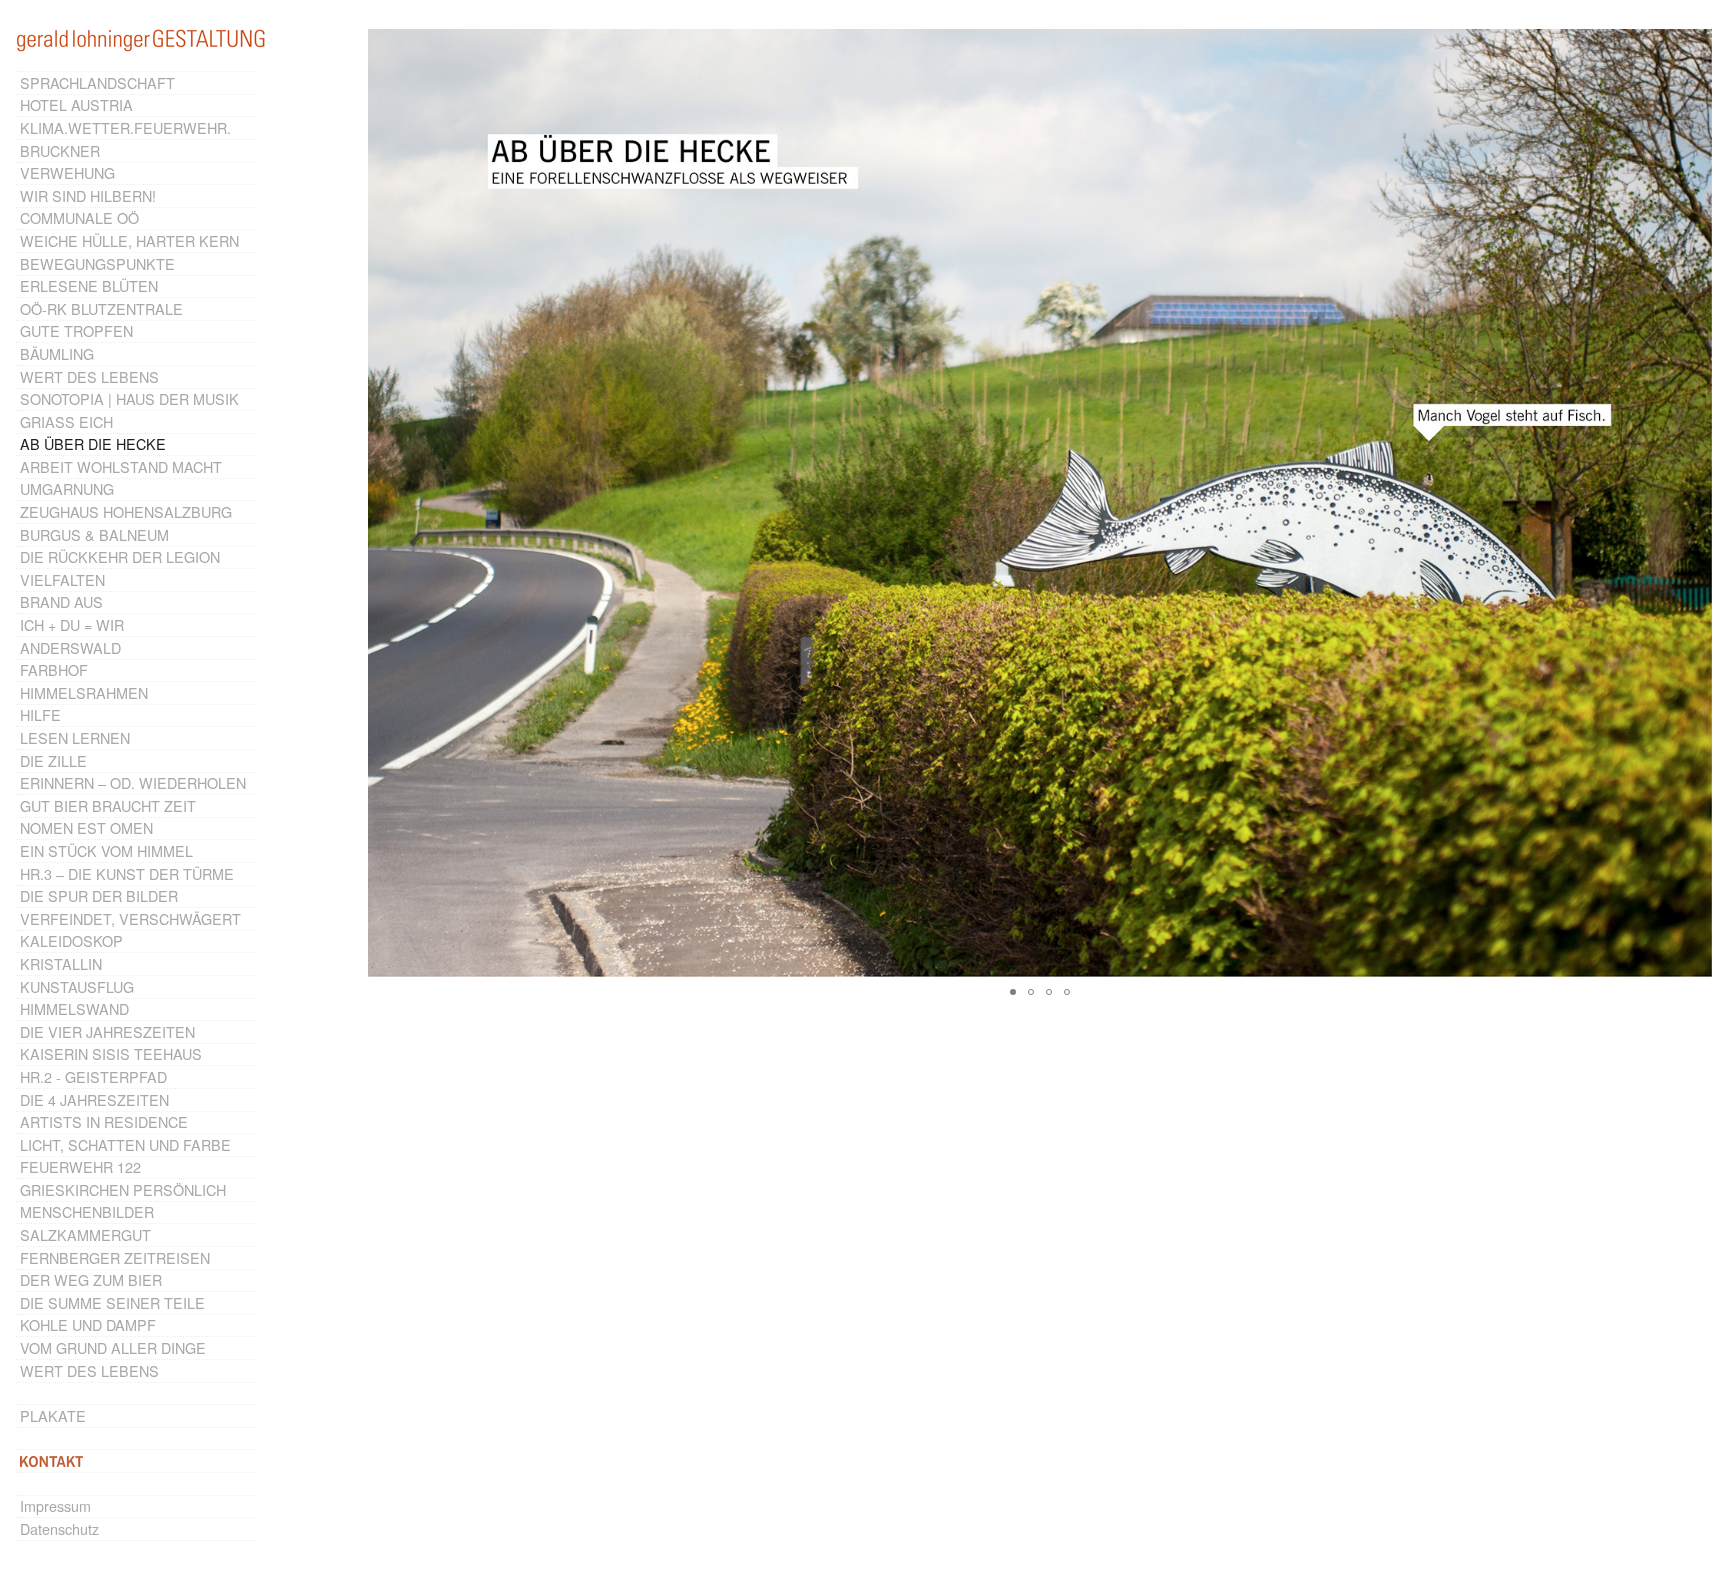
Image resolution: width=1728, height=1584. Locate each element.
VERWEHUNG (67, 172)
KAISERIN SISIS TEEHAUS (111, 1053)
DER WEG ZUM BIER (91, 1279)
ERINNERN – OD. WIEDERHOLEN (133, 782)
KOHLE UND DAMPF (88, 1324)
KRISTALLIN (61, 963)
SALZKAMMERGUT (85, 1234)
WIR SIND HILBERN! (88, 195)
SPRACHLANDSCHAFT (97, 82)
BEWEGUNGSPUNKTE (97, 263)
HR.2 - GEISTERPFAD (93, 1076)
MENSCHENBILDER (87, 1211)
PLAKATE (53, 1415)
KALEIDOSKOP (71, 940)
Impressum (55, 1505)
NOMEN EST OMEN (86, 827)
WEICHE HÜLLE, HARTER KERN (129, 240)
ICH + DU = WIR (72, 624)
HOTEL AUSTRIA (76, 104)
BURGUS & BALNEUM (94, 534)
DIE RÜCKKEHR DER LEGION (120, 556)
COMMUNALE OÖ (79, 217)
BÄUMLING (57, 353)
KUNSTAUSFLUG (77, 986)
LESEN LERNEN (75, 737)
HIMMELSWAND (74, 1008)
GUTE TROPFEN (76, 330)
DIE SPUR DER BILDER (99, 895)
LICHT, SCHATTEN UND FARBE (125, 1144)
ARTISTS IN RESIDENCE (104, 1121)
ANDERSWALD (70, 647)
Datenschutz (59, 1528)
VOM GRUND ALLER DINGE (113, 1347)
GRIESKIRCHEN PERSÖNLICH (123, 1189)
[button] (1694, 503)
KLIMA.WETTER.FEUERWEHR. (125, 127)
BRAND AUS (61, 601)
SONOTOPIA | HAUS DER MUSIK (129, 398)
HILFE (40, 714)
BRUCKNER (60, 150)
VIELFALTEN (62, 579)
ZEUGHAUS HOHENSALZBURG (126, 511)
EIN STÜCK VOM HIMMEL (106, 850)
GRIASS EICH (66, 421)
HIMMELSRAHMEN (84, 692)
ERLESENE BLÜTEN (89, 285)
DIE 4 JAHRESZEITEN (94, 1099)
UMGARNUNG (67, 488)
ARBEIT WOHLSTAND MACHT (121, 466)
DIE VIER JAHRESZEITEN (107, 1031)
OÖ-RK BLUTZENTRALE (101, 308)
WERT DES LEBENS (89, 376)
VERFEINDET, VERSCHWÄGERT (130, 918)
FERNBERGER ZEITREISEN (115, 1257)
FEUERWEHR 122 (80, 1166)
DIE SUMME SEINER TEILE (112, 1302)
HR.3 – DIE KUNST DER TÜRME (127, 873)
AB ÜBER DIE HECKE (93, 443)
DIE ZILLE (53, 760)
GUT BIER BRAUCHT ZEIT (108, 805)
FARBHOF (54, 669)
